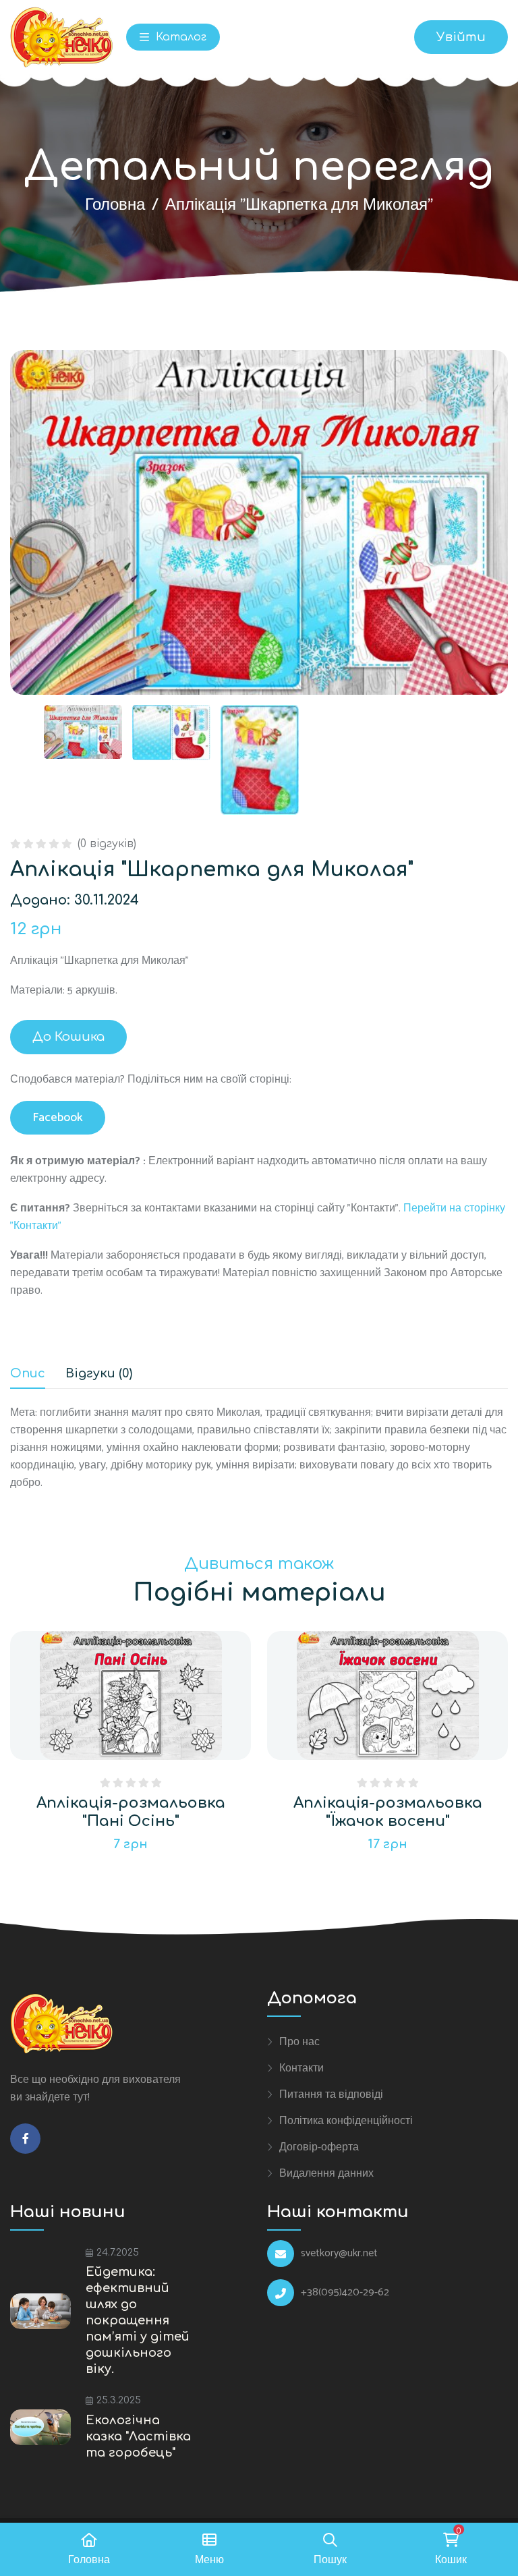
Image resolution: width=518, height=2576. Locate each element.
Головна (115, 205)
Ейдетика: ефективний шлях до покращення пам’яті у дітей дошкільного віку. (138, 2320)
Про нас (299, 2042)
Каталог (179, 37)
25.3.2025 (119, 2400)
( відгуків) (107, 844)
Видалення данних (326, 2173)
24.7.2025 (118, 2253)
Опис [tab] (28, 1374)
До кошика (68, 1037)
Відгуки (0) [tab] (99, 1374)
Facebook (58, 1118)
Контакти (301, 2068)
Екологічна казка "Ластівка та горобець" (138, 2436)
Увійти (461, 37)
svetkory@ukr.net (339, 2254)
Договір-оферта (319, 2147)
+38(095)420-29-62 (345, 2293)
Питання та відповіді (331, 2094)
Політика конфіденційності (346, 2121)
